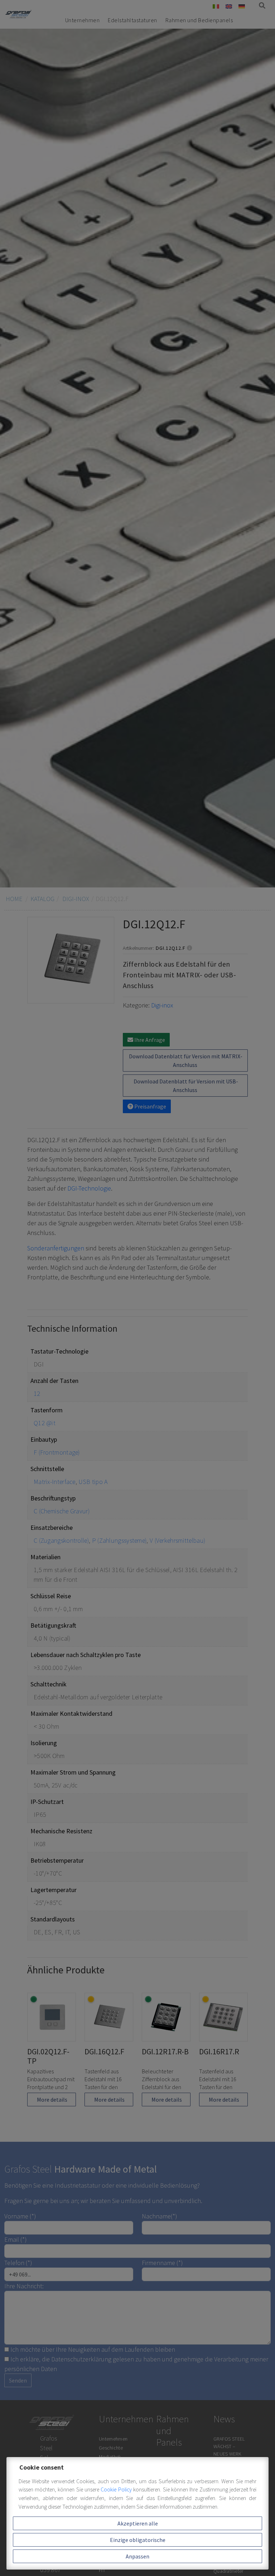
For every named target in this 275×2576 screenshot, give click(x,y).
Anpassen (137, 2556)
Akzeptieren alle (138, 2523)
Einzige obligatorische (138, 2540)
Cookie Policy (117, 2489)
